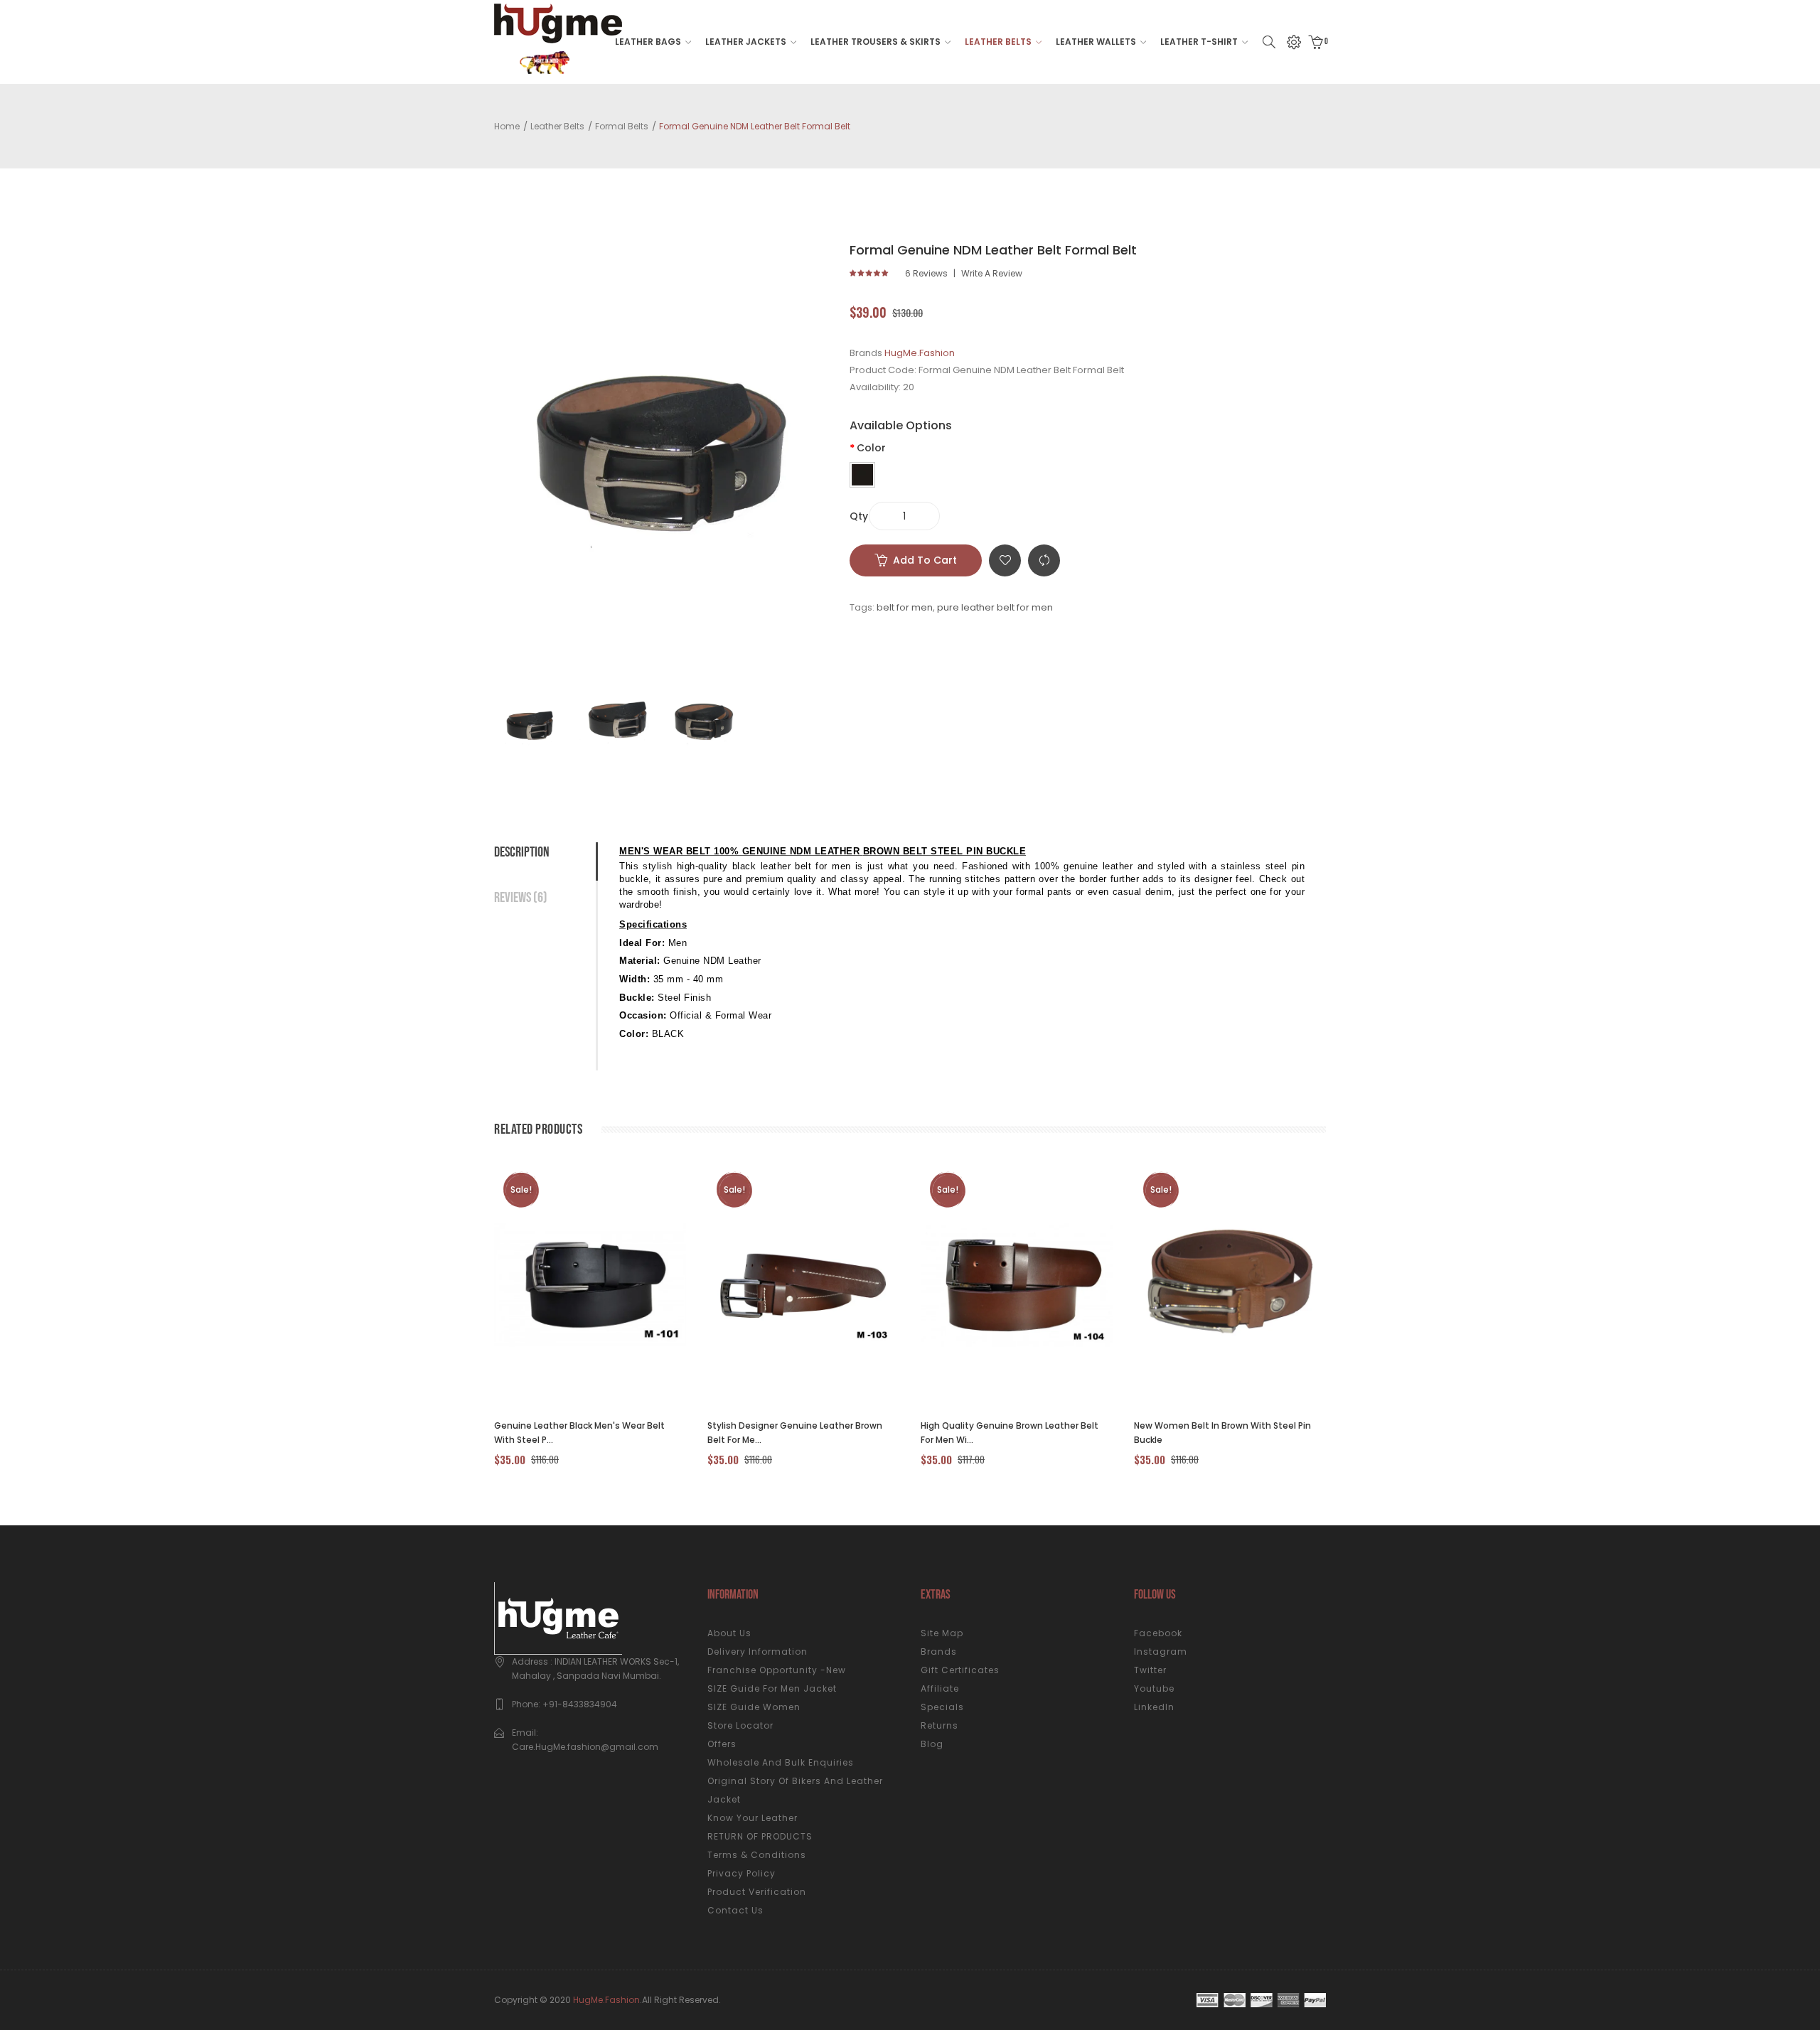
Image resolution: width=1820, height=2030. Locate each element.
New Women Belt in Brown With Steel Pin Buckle (1222, 1433)
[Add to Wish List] (612, 1285)
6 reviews (926, 274)
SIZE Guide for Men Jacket (772, 1688)
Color (871, 448)
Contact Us (735, 1910)
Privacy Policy (742, 1873)
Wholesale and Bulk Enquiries (781, 1762)
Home (507, 126)
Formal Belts (622, 126)
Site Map (942, 1633)
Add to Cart (925, 560)
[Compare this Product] (574, 1285)
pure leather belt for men (995, 607)
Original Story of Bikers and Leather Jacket (795, 1790)
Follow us (1155, 1595)
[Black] (862, 475)
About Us (729, 1633)
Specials (942, 1707)
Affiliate (940, 1688)
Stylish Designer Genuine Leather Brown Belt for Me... (795, 1433)
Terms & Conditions (757, 1855)
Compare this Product (1044, 560)
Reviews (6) (521, 898)
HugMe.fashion (606, 2000)
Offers (722, 1744)
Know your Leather (753, 1818)
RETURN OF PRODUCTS (760, 1836)
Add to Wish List (1005, 560)
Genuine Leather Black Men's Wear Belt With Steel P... (579, 1433)
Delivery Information (758, 1652)
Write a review (992, 274)
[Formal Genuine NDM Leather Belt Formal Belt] (533, 721)
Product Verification (757, 1892)
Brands (939, 1652)
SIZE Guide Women (754, 1707)
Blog (932, 1744)
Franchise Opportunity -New (777, 1670)
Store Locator (740, 1725)
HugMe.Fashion (920, 353)
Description (522, 852)
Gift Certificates (960, 1670)
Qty (859, 516)
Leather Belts (557, 126)
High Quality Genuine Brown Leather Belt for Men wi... (1010, 1433)
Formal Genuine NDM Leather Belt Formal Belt (755, 126)
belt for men (905, 607)
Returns (940, 1725)
